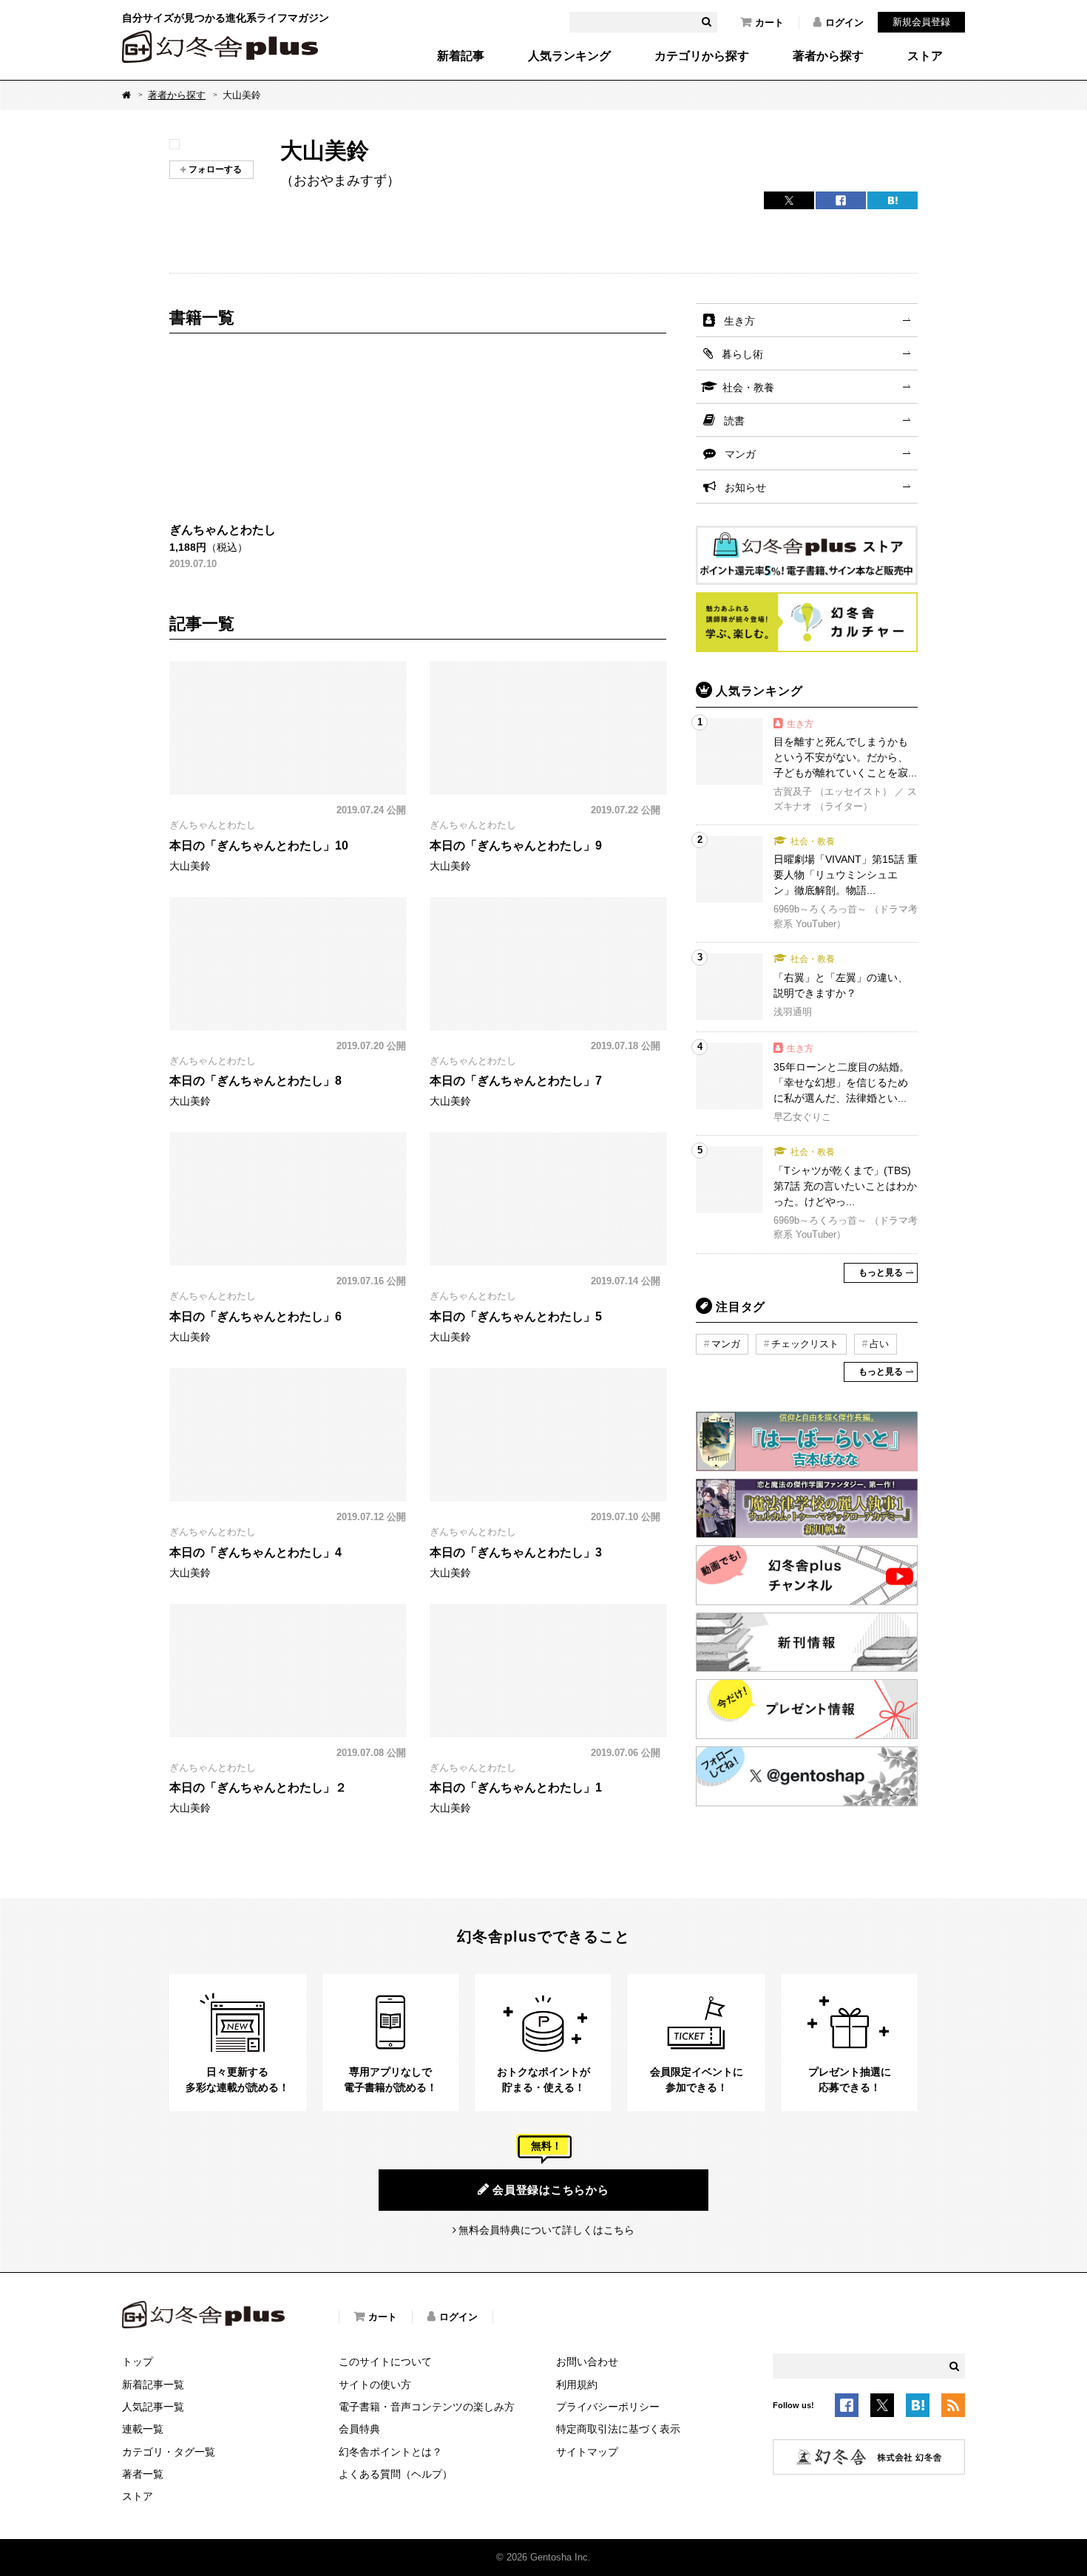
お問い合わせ (587, 2362)
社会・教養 (748, 387)
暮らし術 (742, 354)
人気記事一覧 (153, 2407)
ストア (925, 56)
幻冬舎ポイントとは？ (390, 2452)
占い (879, 1344)
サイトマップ (587, 2452)
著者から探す (828, 56)
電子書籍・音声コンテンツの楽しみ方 (427, 2407)
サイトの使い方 (375, 2385)
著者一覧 (143, 2474)
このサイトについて (385, 2362)
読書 (734, 421)
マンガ (740, 454)
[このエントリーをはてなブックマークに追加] (918, 2408)
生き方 (739, 321)
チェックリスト (805, 1344)
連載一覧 (143, 2429)
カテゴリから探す (702, 56)
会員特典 (359, 2429)
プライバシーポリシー (608, 2407)
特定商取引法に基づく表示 (618, 2429)
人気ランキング (569, 56)
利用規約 (577, 2385)
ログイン (844, 23)
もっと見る (881, 1272)
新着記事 (461, 56)
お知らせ (745, 487)
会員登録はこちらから (551, 2190)
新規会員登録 (921, 22)
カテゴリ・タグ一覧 (169, 2452)
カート (769, 23)
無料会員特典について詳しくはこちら (546, 2230)
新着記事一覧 (153, 2385)
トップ (138, 2362)
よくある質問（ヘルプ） (396, 2474)
